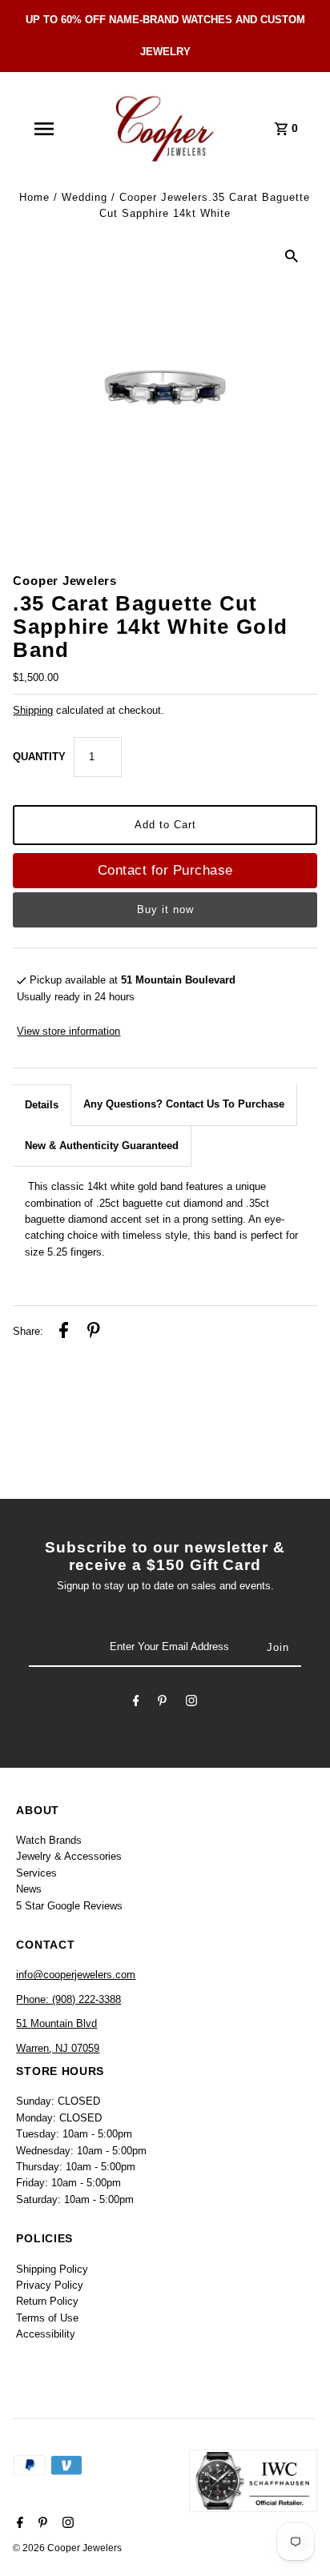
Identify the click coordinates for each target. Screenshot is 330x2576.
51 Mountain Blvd (56, 2023)
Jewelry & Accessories (69, 1856)
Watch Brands (49, 1840)
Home (34, 197)
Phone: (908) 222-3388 (68, 1999)
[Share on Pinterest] (94, 1332)
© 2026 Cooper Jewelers (67, 2548)
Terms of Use (47, 2318)
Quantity (39, 757)
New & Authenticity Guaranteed (102, 1146)
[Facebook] (136, 1703)
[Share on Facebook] (64, 1332)
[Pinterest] (162, 1703)
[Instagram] (191, 1703)
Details (42, 1105)
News (29, 1889)
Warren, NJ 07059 (58, 2048)
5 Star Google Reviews (69, 1906)
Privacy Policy (50, 2285)
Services (36, 1873)
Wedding (85, 197)
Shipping (33, 710)
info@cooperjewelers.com (76, 1975)
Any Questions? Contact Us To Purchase (184, 1104)
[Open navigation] (44, 129)
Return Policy (47, 2301)
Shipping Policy (52, 2269)
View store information (68, 1031)
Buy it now (165, 909)
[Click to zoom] (292, 256)
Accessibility (46, 2334)
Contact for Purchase (165, 870)
